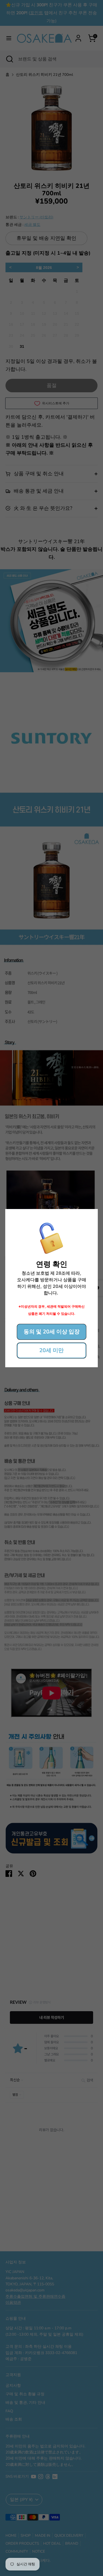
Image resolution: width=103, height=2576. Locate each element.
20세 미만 (51, 1350)
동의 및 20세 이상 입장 (52, 1332)
